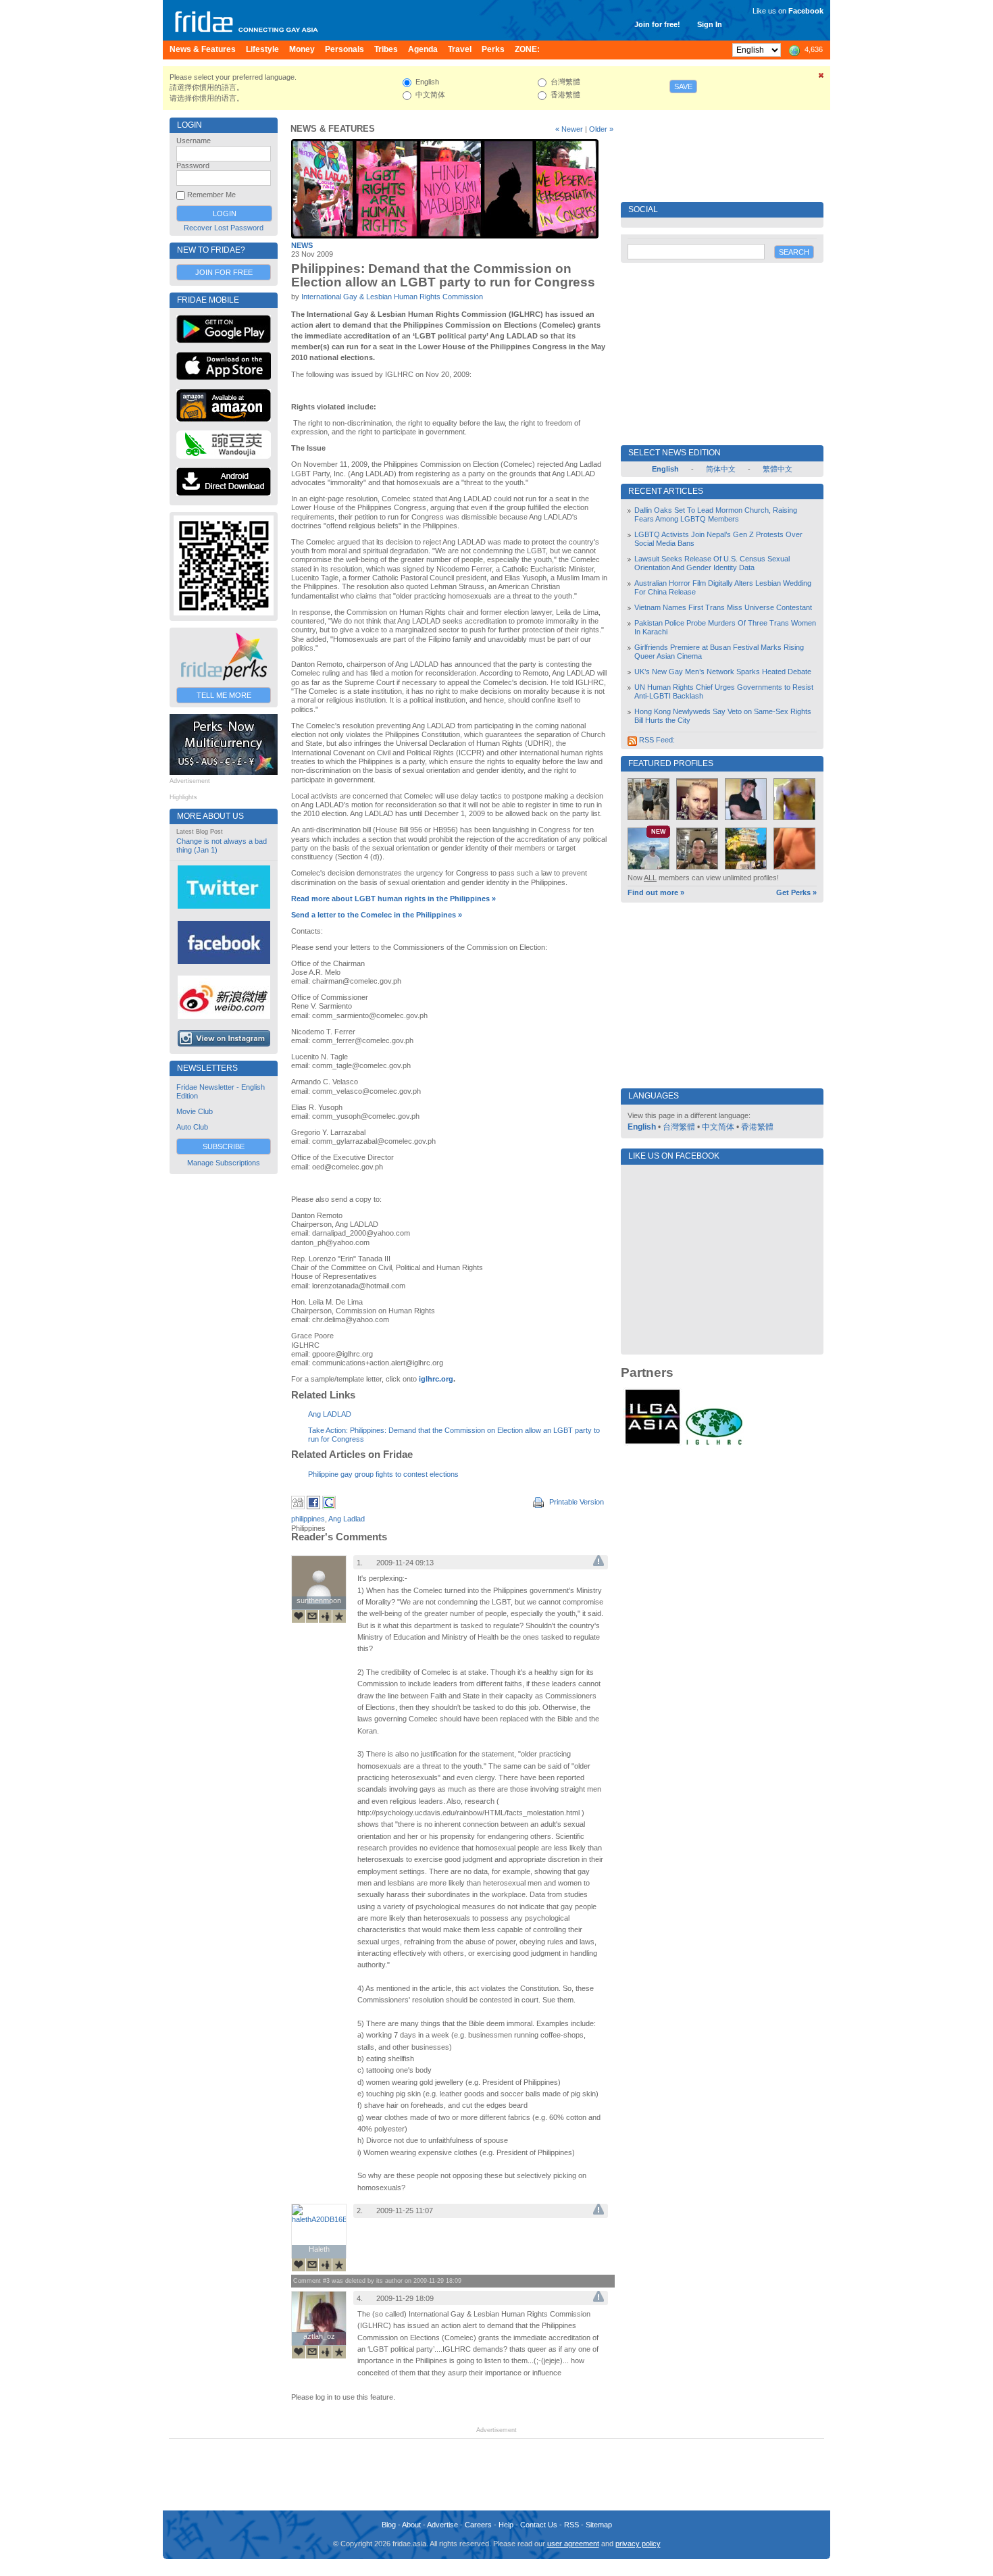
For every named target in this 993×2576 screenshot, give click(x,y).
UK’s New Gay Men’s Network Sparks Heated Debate (723, 672)
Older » (601, 129)
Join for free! (657, 24)
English (642, 1127)
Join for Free (224, 272)
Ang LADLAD (330, 1414)
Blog (389, 2525)
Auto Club (192, 1127)
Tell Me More (224, 695)
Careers (478, 2525)
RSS (571, 2525)
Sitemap (599, 2525)
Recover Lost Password (224, 228)
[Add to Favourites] (339, 1616)
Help (506, 2525)
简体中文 (721, 469)
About (411, 2525)
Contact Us (539, 2525)
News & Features (333, 129)
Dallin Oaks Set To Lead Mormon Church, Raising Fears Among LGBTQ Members (716, 514)
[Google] (329, 1507)
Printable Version (576, 1502)
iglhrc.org (436, 1379)
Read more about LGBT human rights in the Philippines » (393, 899)
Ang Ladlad (347, 1519)
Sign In (710, 24)
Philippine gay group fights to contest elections (383, 1474)
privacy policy (638, 2544)
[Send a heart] (299, 1616)
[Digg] (298, 1507)
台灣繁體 (679, 1127)
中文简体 (718, 1127)
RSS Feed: (656, 740)
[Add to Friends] (326, 1616)
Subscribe (224, 1146)
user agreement (573, 2544)
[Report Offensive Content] (599, 1563)
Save (683, 86)
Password (193, 166)
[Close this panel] (821, 78)
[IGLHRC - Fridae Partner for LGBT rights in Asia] (714, 1444)
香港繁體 (757, 1127)
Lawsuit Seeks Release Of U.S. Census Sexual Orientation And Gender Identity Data (712, 563)
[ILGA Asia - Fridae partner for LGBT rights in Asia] (653, 1444)
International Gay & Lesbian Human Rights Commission (392, 297)
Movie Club (195, 1111)
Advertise (442, 2525)
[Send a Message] (312, 1616)
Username (194, 141)
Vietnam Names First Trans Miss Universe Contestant (723, 607)
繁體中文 (778, 469)
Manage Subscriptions (224, 1163)
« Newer (569, 129)
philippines (308, 1519)
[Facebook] (313, 1507)
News (302, 245)
